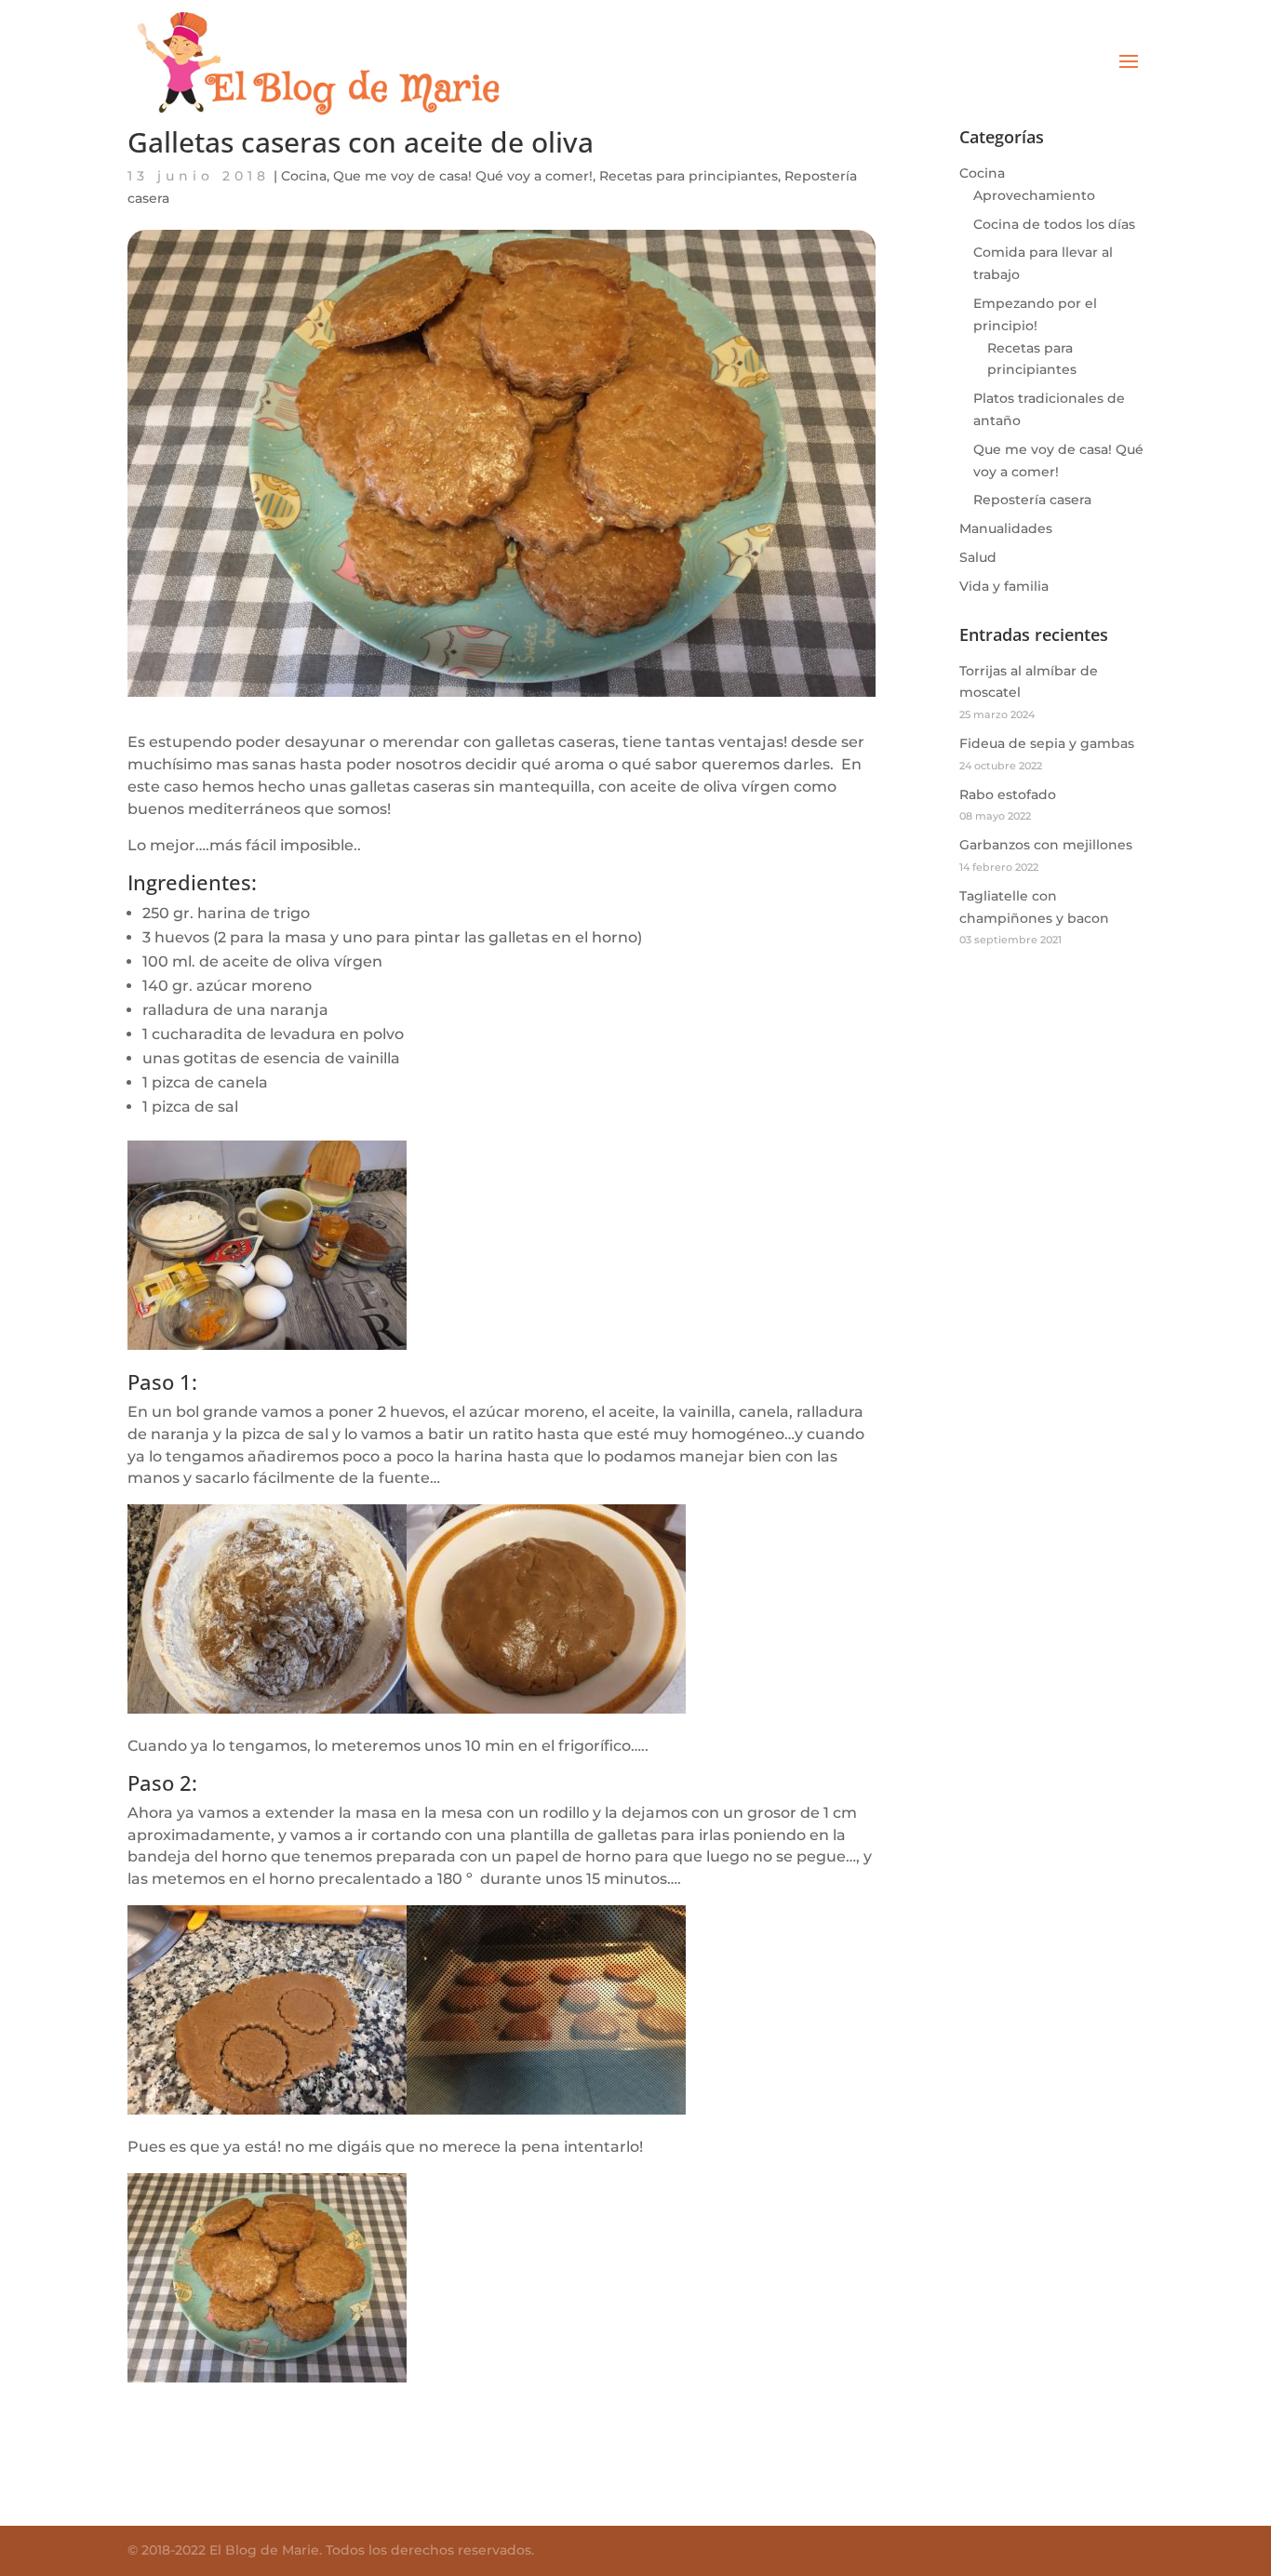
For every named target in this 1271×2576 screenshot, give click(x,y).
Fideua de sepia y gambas (1047, 743)
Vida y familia (1004, 586)
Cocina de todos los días (1054, 224)
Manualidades (1006, 528)
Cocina (304, 176)
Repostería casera (1032, 500)
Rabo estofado (1008, 794)
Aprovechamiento (1034, 195)
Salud (978, 557)
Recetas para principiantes (689, 176)
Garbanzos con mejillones (1046, 845)
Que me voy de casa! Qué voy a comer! (463, 176)
